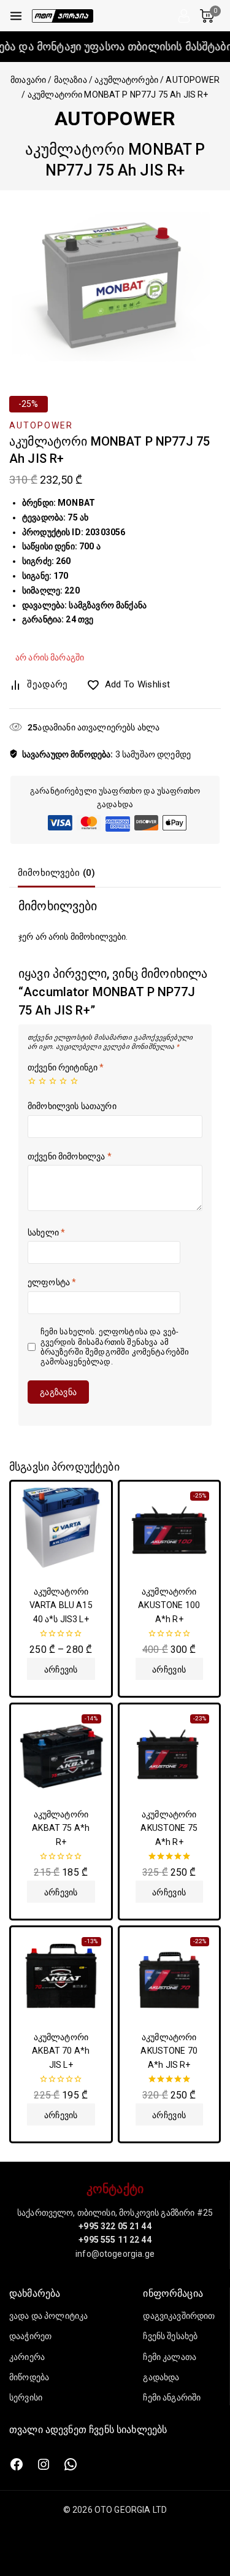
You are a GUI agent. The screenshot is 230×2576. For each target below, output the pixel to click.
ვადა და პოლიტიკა (48, 2316)
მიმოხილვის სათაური (72, 1106)
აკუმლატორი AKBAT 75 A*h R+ (61, 1828)
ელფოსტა (52, 1282)
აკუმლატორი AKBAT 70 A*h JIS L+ (61, 2051)
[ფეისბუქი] (17, 2464)
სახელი (46, 1232)
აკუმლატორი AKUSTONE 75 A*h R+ (169, 1828)
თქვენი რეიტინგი (66, 1067)
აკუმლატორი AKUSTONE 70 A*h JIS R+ (169, 2051)
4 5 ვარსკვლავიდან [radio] (63, 1081)
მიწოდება (29, 2377)
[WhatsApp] (71, 2464)
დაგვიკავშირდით (179, 2316)
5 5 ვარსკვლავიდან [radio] (74, 1081)
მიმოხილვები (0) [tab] (56, 873)
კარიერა (27, 2357)
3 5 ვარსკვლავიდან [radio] (53, 1081)
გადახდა (161, 2377)
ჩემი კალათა (170, 2357)
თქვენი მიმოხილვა (70, 1156)
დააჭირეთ (30, 2336)
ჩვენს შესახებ (170, 2336)
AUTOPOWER (115, 118)
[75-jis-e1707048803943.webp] (115, 281)
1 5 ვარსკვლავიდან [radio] (32, 1081)
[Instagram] (44, 2464)
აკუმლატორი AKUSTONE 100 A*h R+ (169, 1605)
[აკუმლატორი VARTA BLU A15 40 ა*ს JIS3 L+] (61, 1532)
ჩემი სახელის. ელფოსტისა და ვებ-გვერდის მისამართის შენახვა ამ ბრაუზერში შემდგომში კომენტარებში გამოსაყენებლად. (115, 1347)
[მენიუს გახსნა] (16, 16)
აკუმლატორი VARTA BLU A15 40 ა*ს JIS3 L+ (61, 1605)
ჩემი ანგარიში (172, 2397)
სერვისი (26, 2397)
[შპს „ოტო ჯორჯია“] (63, 16)
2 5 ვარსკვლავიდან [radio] (42, 1081)
